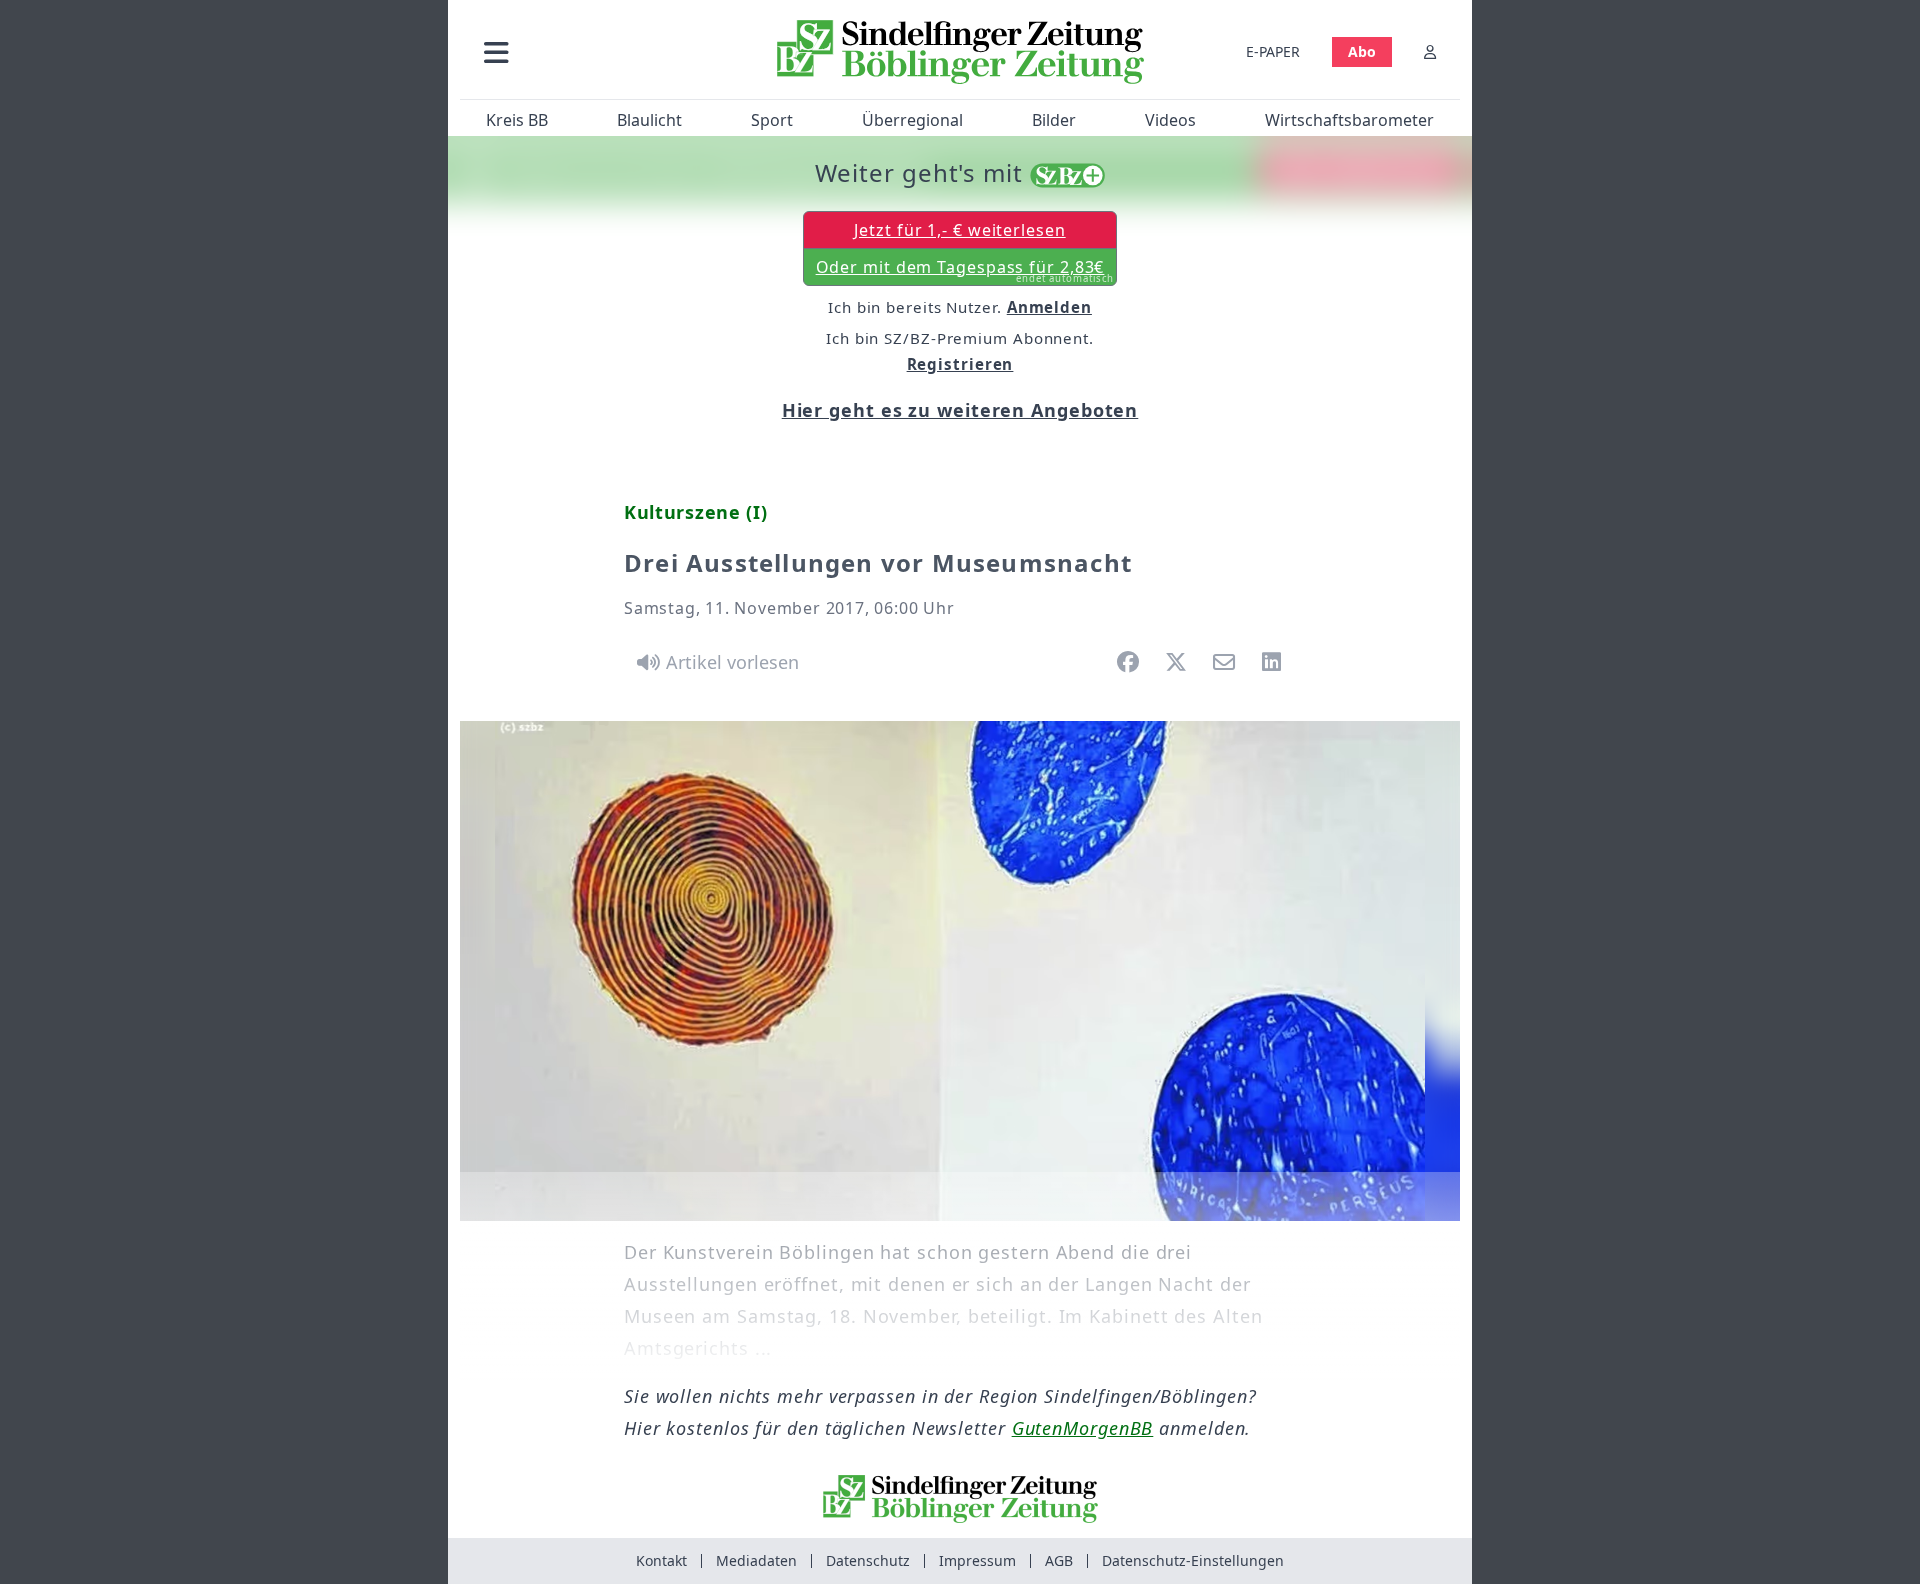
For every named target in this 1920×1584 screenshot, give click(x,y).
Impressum (977, 1560)
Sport (772, 120)
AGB (1059, 1560)
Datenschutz (868, 1560)
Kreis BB (517, 120)
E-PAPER (1273, 51)
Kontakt (661, 1560)
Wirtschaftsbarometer (1349, 120)
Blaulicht (649, 120)
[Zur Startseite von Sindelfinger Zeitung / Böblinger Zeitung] (960, 52)
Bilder (1054, 120)
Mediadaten (756, 1560)
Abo (1362, 51)
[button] (603, 51)
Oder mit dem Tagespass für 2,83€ (965, 271)
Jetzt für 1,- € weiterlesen (959, 230)
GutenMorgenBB (1083, 1428)
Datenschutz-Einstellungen (1193, 1560)
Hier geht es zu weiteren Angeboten (960, 410)
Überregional (912, 120)
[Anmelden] (1430, 51)
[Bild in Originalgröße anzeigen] (960, 971)
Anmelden (1049, 307)
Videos (1170, 120)
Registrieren (960, 364)
